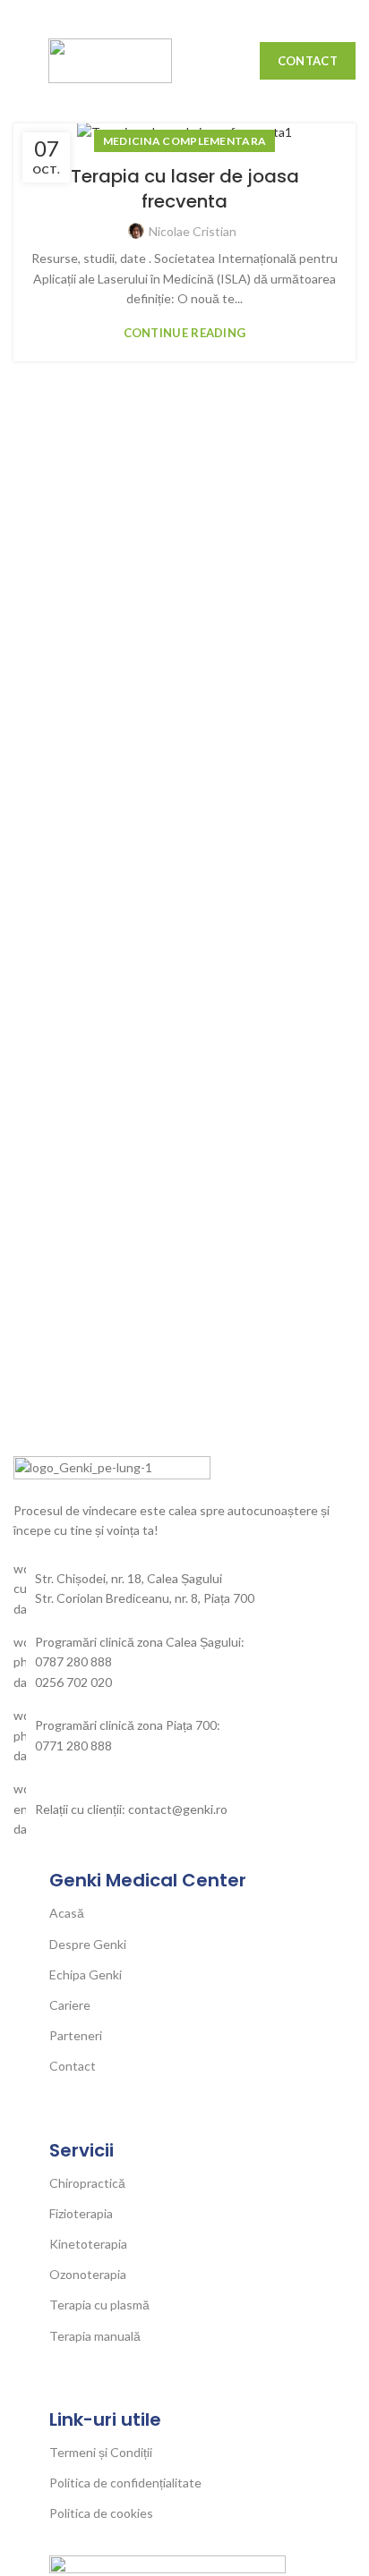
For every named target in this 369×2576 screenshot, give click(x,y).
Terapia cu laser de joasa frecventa (185, 189)
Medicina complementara (185, 141)
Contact (308, 61)
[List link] (184, 1662)
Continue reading (185, 333)
